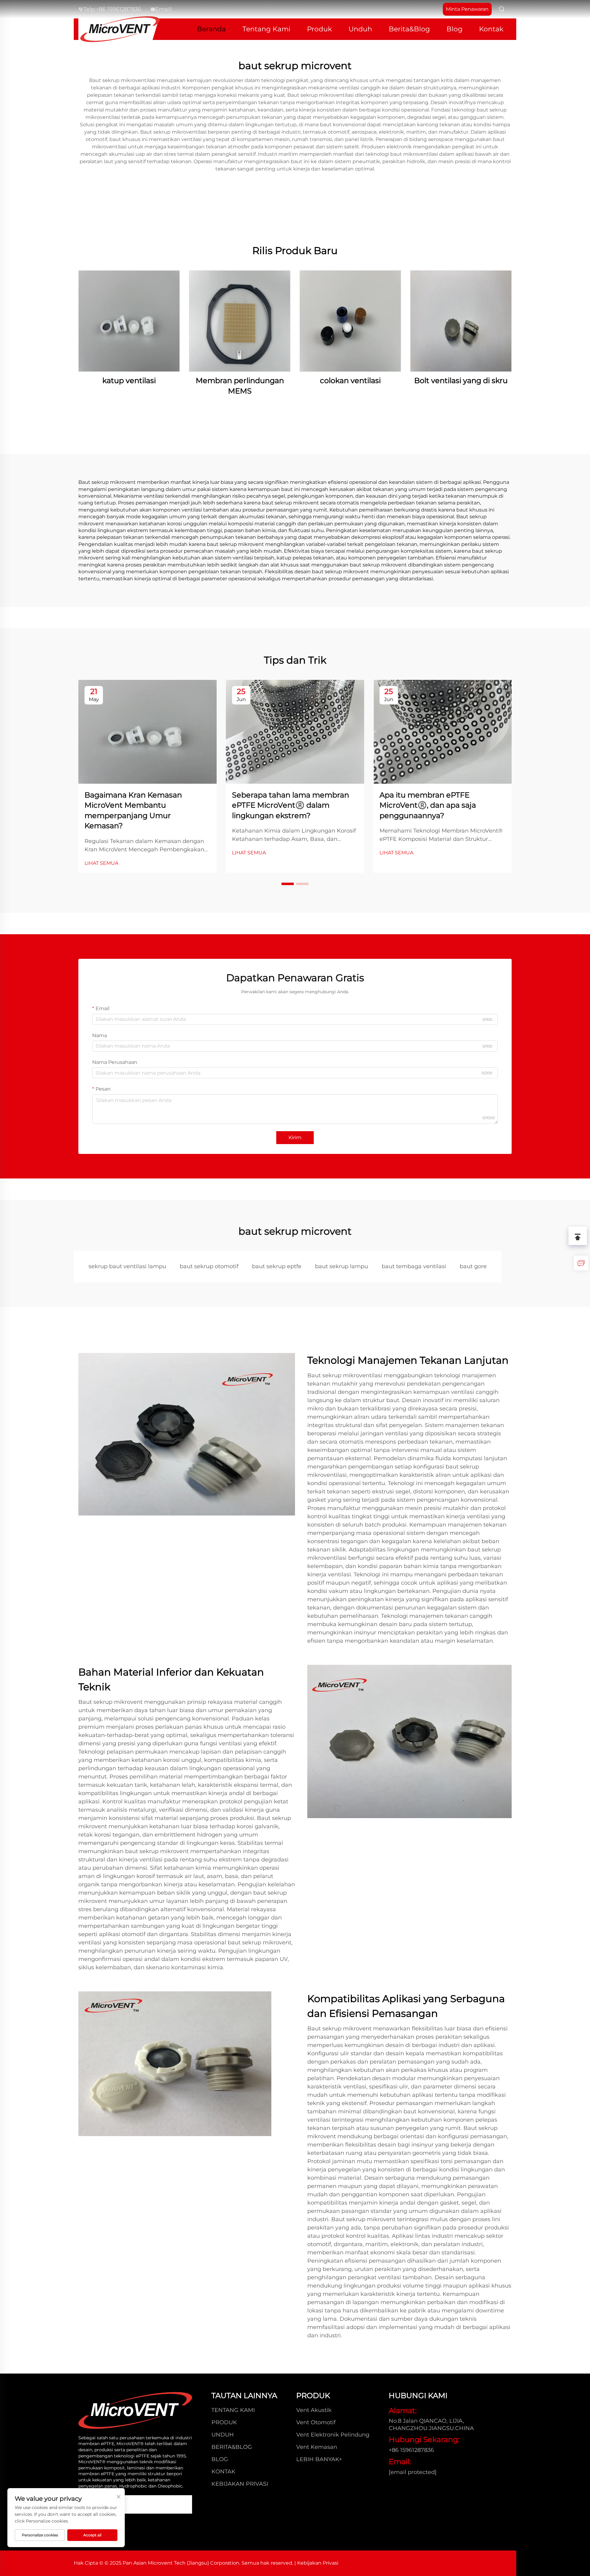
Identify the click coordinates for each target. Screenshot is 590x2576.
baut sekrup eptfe (277, 1266)
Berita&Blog (409, 29)
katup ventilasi (129, 380)
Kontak (491, 29)
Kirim (295, 1137)
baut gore (473, 1266)
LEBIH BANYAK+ (319, 2459)
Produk (319, 29)
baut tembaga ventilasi (414, 1266)
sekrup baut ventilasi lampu (127, 1266)
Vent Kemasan (317, 2447)
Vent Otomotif (316, 2422)
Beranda (211, 29)
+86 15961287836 (118, 9)
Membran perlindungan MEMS (240, 386)
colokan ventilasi (350, 380)
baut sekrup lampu (342, 1266)
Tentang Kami (266, 29)
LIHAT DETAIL (129, 321)
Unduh (360, 29)
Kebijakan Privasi (240, 2484)
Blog (454, 29)
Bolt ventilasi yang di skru (461, 380)
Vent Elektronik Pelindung (333, 2435)
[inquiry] (581, 1263)
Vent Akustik (314, 2410)
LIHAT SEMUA (101, 863)
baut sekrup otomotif (209, 1266)
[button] (288, 884)
